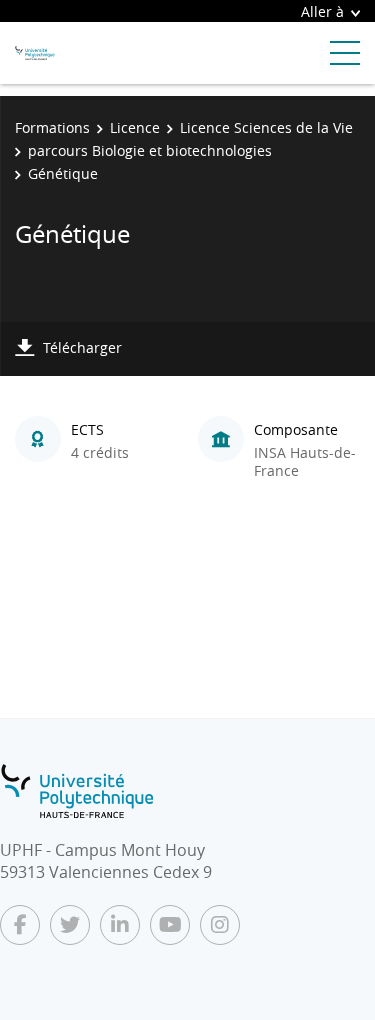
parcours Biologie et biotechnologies (150, 150)
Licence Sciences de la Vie (266, 127)
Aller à (322, 11)
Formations (52, 127)
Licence (135, 127)
